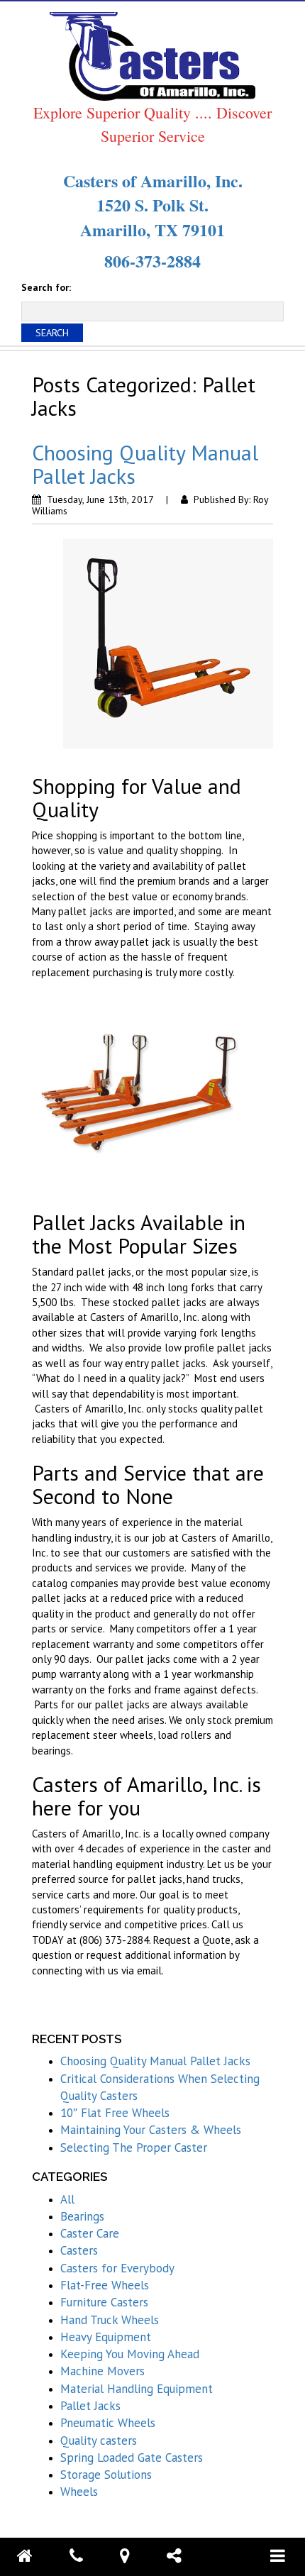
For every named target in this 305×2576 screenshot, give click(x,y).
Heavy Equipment (106, 2337)
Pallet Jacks (90, 2406)
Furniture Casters (104, 2302)
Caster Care (90, 2233)
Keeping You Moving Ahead (130, 2354)
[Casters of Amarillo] (152, 55)
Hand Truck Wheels (110, 2320)
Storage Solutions (106, 2475)
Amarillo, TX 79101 (152, 230)
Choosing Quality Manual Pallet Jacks (145, 464)
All (67, 2199)
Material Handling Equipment (137, 2389)
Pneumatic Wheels (108, 2423)
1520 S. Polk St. (152, 205)
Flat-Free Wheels (105, 2285)
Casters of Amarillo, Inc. (153, 181)
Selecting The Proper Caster (134, 2147)
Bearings (82, 2216)
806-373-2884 (152, 261)
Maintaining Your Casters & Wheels (151, 2130)
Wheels (79, 2492)
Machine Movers (102, 2371)
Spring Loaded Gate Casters (132, 2458)
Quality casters (99, 2440)
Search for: (46, 287)
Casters (79, 2250)
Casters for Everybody (117, 2268)
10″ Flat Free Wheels (115, 2113)
